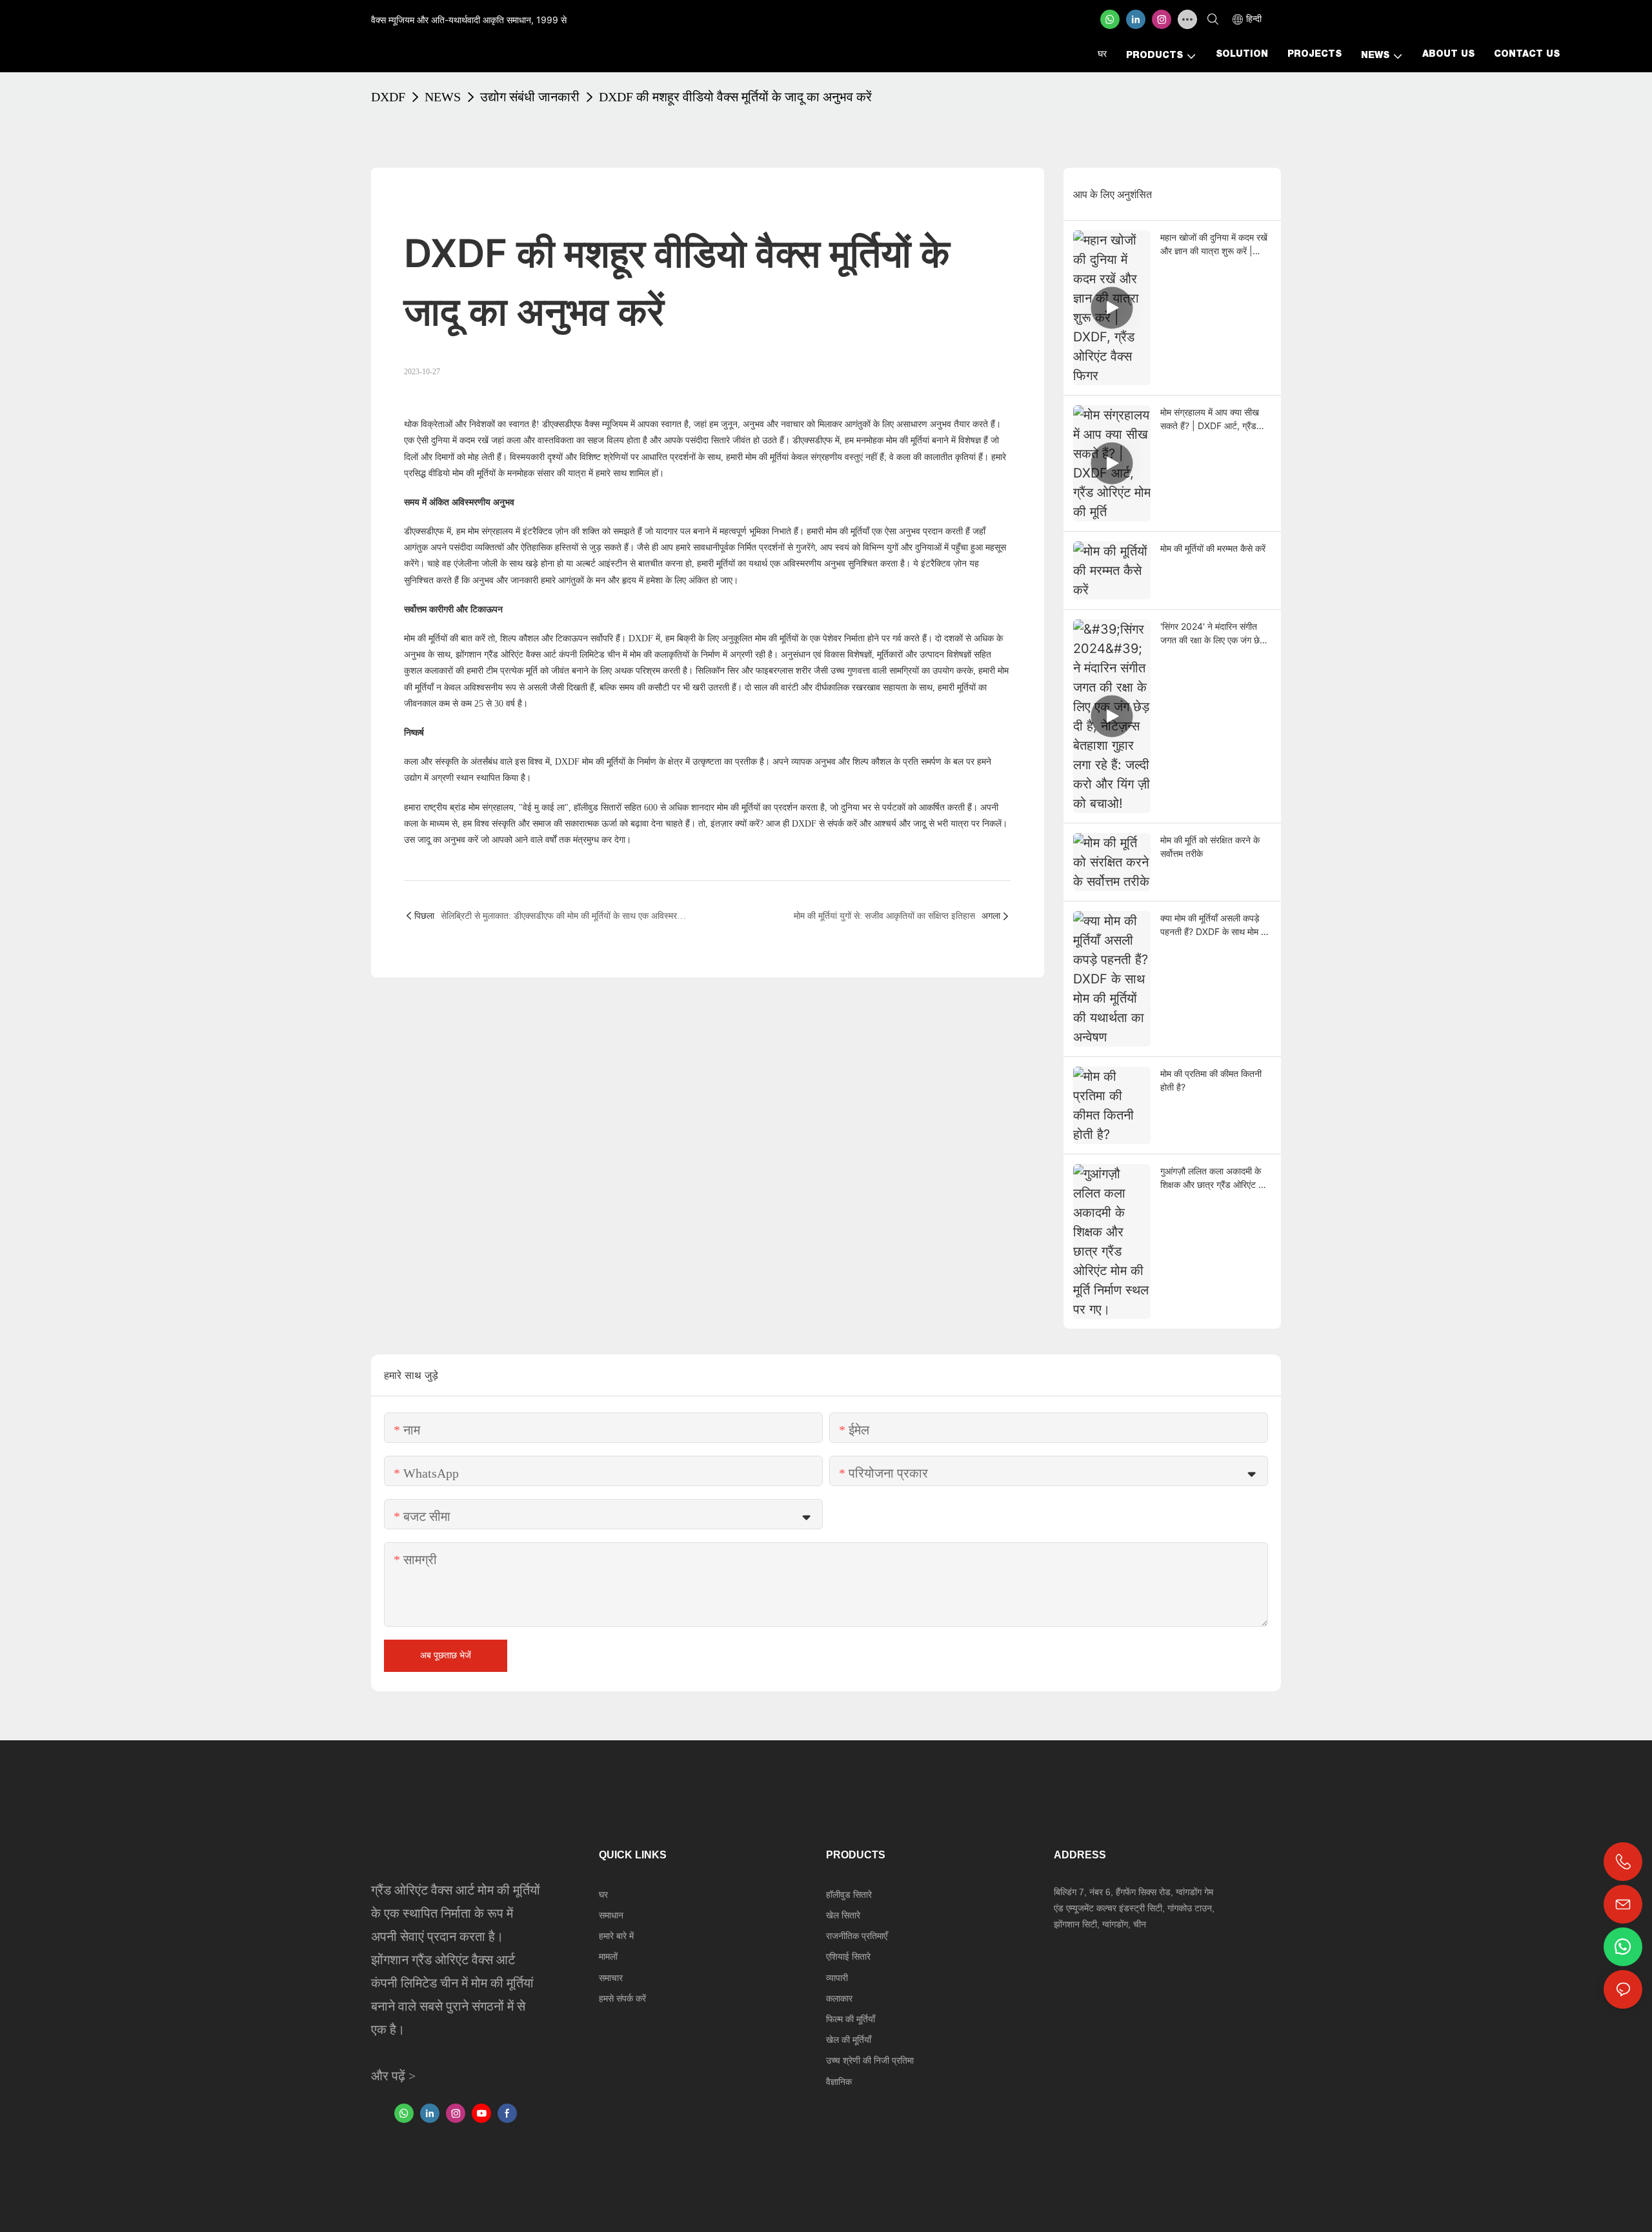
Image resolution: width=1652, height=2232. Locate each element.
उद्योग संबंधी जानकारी (530, 97)
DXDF (388, 97)
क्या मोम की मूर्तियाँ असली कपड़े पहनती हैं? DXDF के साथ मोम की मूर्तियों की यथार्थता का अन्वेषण (1215, 925)
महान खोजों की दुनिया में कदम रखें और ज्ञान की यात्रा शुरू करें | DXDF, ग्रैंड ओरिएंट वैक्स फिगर (1214, 245)
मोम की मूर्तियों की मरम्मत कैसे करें (1213, 548)
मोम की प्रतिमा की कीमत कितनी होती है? (1211, 1080)
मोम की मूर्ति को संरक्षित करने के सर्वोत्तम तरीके (1210, 847)
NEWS (443, 97)
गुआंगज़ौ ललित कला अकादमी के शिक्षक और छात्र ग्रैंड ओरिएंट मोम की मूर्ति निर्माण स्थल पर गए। (1215, 1178)
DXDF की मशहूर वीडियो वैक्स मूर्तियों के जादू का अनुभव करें (735, 97)
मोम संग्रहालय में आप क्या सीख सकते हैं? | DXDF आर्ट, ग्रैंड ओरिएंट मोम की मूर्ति (1210, 419)
